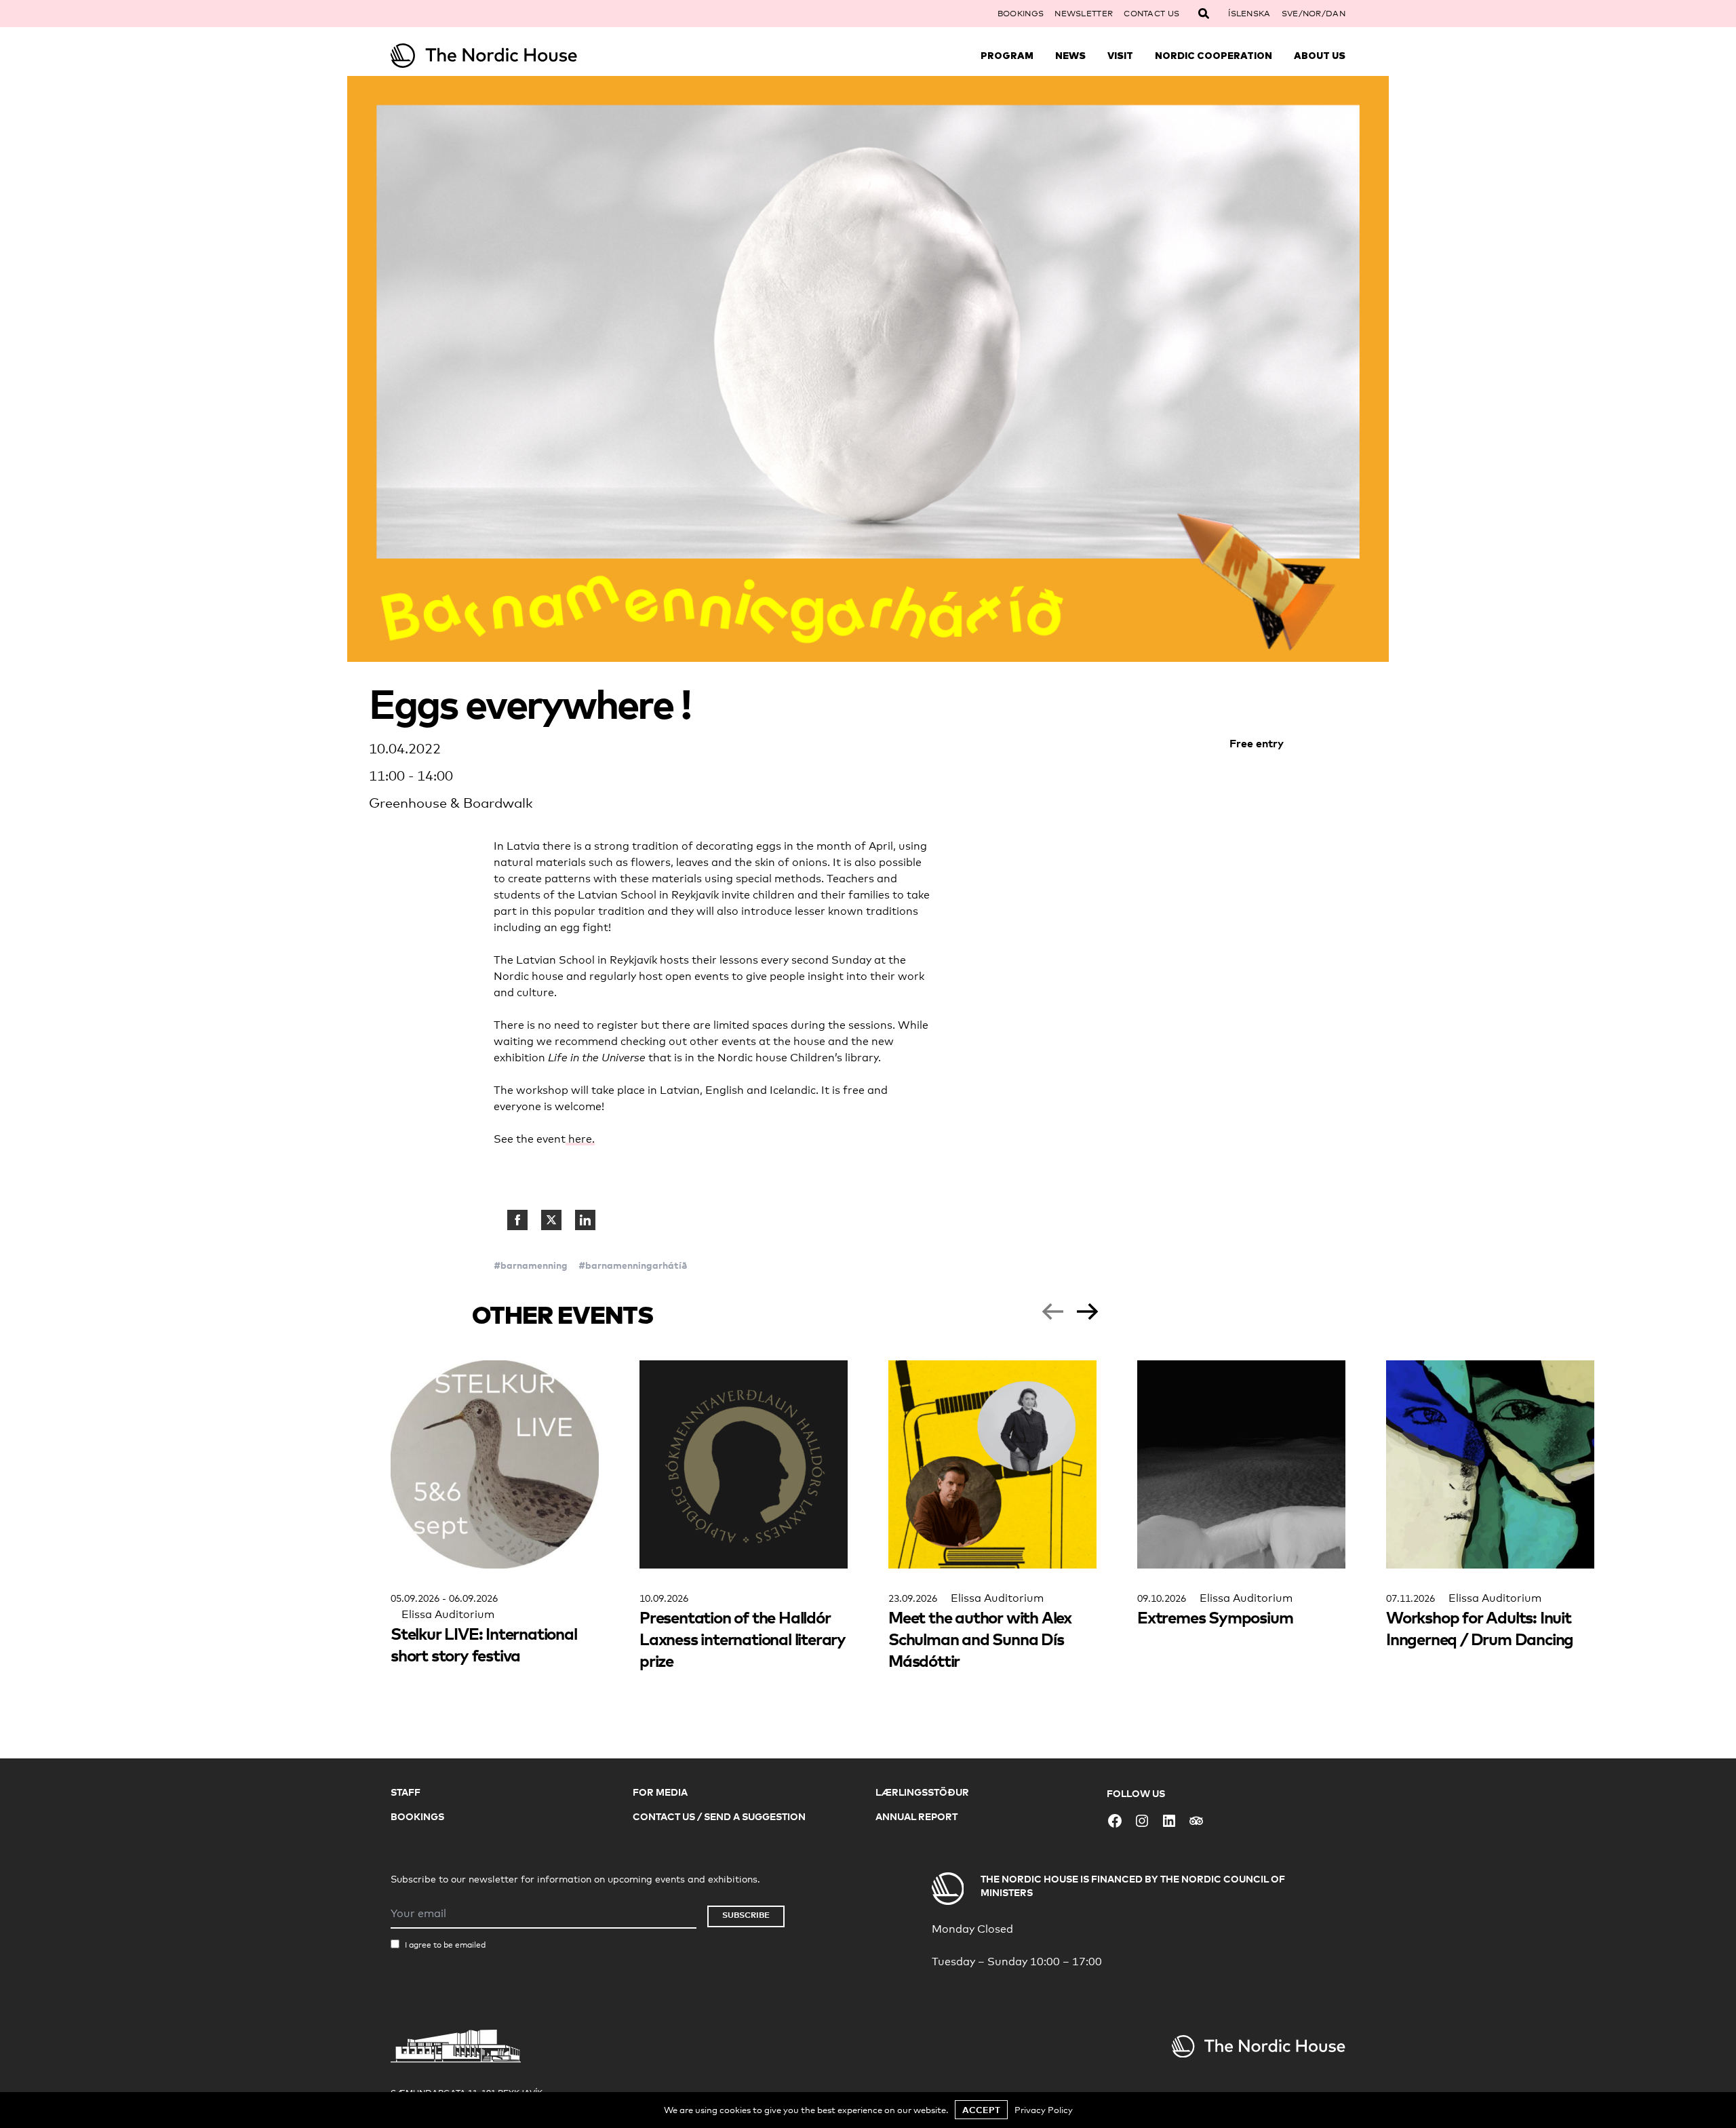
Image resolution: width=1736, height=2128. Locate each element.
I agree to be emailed (445, 1945)
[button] (1052, 1312)
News (1070, 56)
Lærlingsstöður (922, 1792)
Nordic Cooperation (1214, 56)
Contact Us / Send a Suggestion (719, 1816)
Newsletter (1084, 14)
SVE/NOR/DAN (1314, 14)
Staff (406, 1792)
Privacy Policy (1044, 2110)
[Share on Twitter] (551, 1220)
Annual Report (916, 1816)
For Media (660, 1792)
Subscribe (746, 1915)
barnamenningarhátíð (636, 1265)
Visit (1120, 56)
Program (1007, 56)
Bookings (1021, 14)
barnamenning (534, 1265)
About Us (1320, 56)
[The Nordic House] (510, 56)
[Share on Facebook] (517, 1220)
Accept (981, 2110)
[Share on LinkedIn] (585, 1220)
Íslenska (1249, 14)
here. (580, 1139)
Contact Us (1151, 14)
